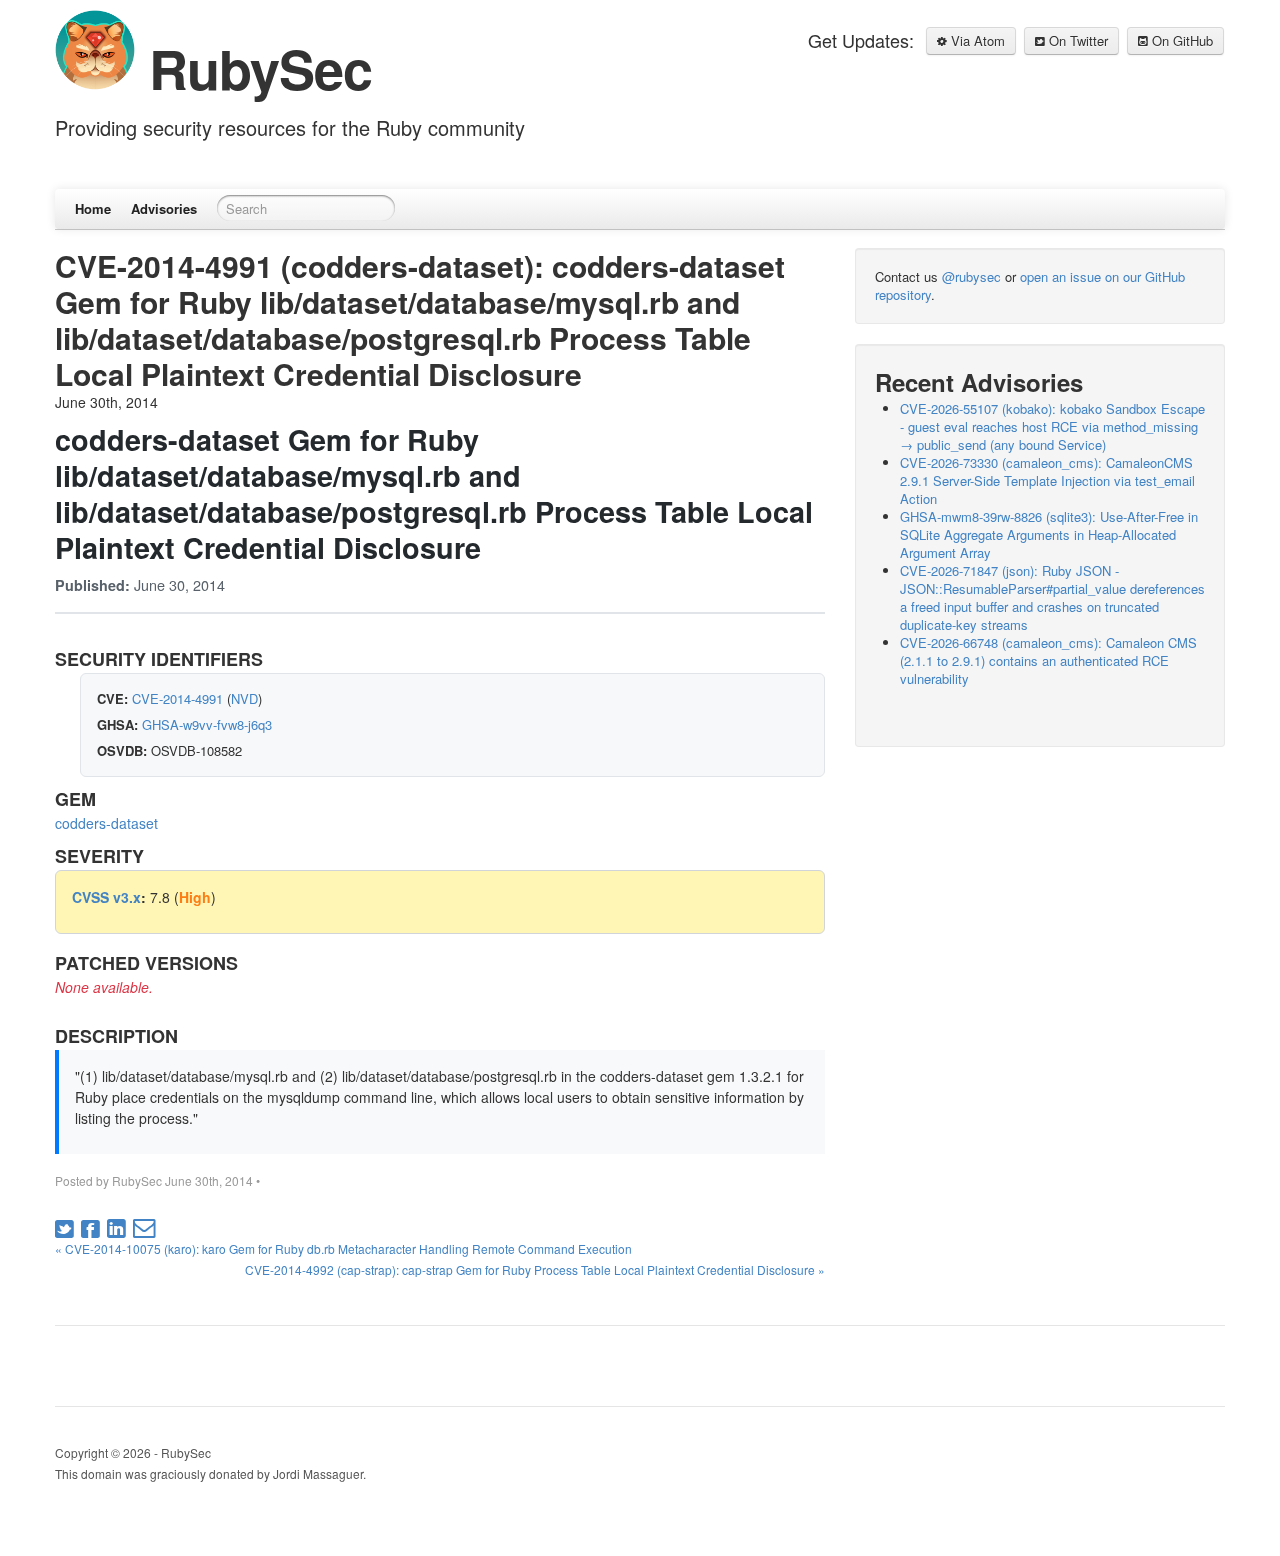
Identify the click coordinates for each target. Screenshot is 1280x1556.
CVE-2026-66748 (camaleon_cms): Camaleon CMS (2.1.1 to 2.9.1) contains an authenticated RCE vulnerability (1048, 660)
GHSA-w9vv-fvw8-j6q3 (207, 724)
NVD (244, 698)
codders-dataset (106, 823)
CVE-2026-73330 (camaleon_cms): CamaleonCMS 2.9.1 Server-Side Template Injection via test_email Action (1047, 480)
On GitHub (1180, 40)
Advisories (164, 208)
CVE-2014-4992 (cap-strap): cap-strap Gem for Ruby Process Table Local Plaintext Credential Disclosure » (535, 1269)
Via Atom (976, 40)
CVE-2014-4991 (177, 698)
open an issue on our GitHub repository (1030, 285)
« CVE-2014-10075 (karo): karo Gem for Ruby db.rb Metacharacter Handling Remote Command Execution (343, 1248)
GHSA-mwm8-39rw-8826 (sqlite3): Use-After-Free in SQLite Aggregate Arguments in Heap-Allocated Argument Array (1049, 534)
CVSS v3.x (106, 897)
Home (93, 208)
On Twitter (1076, 40)
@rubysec (971, 276)
